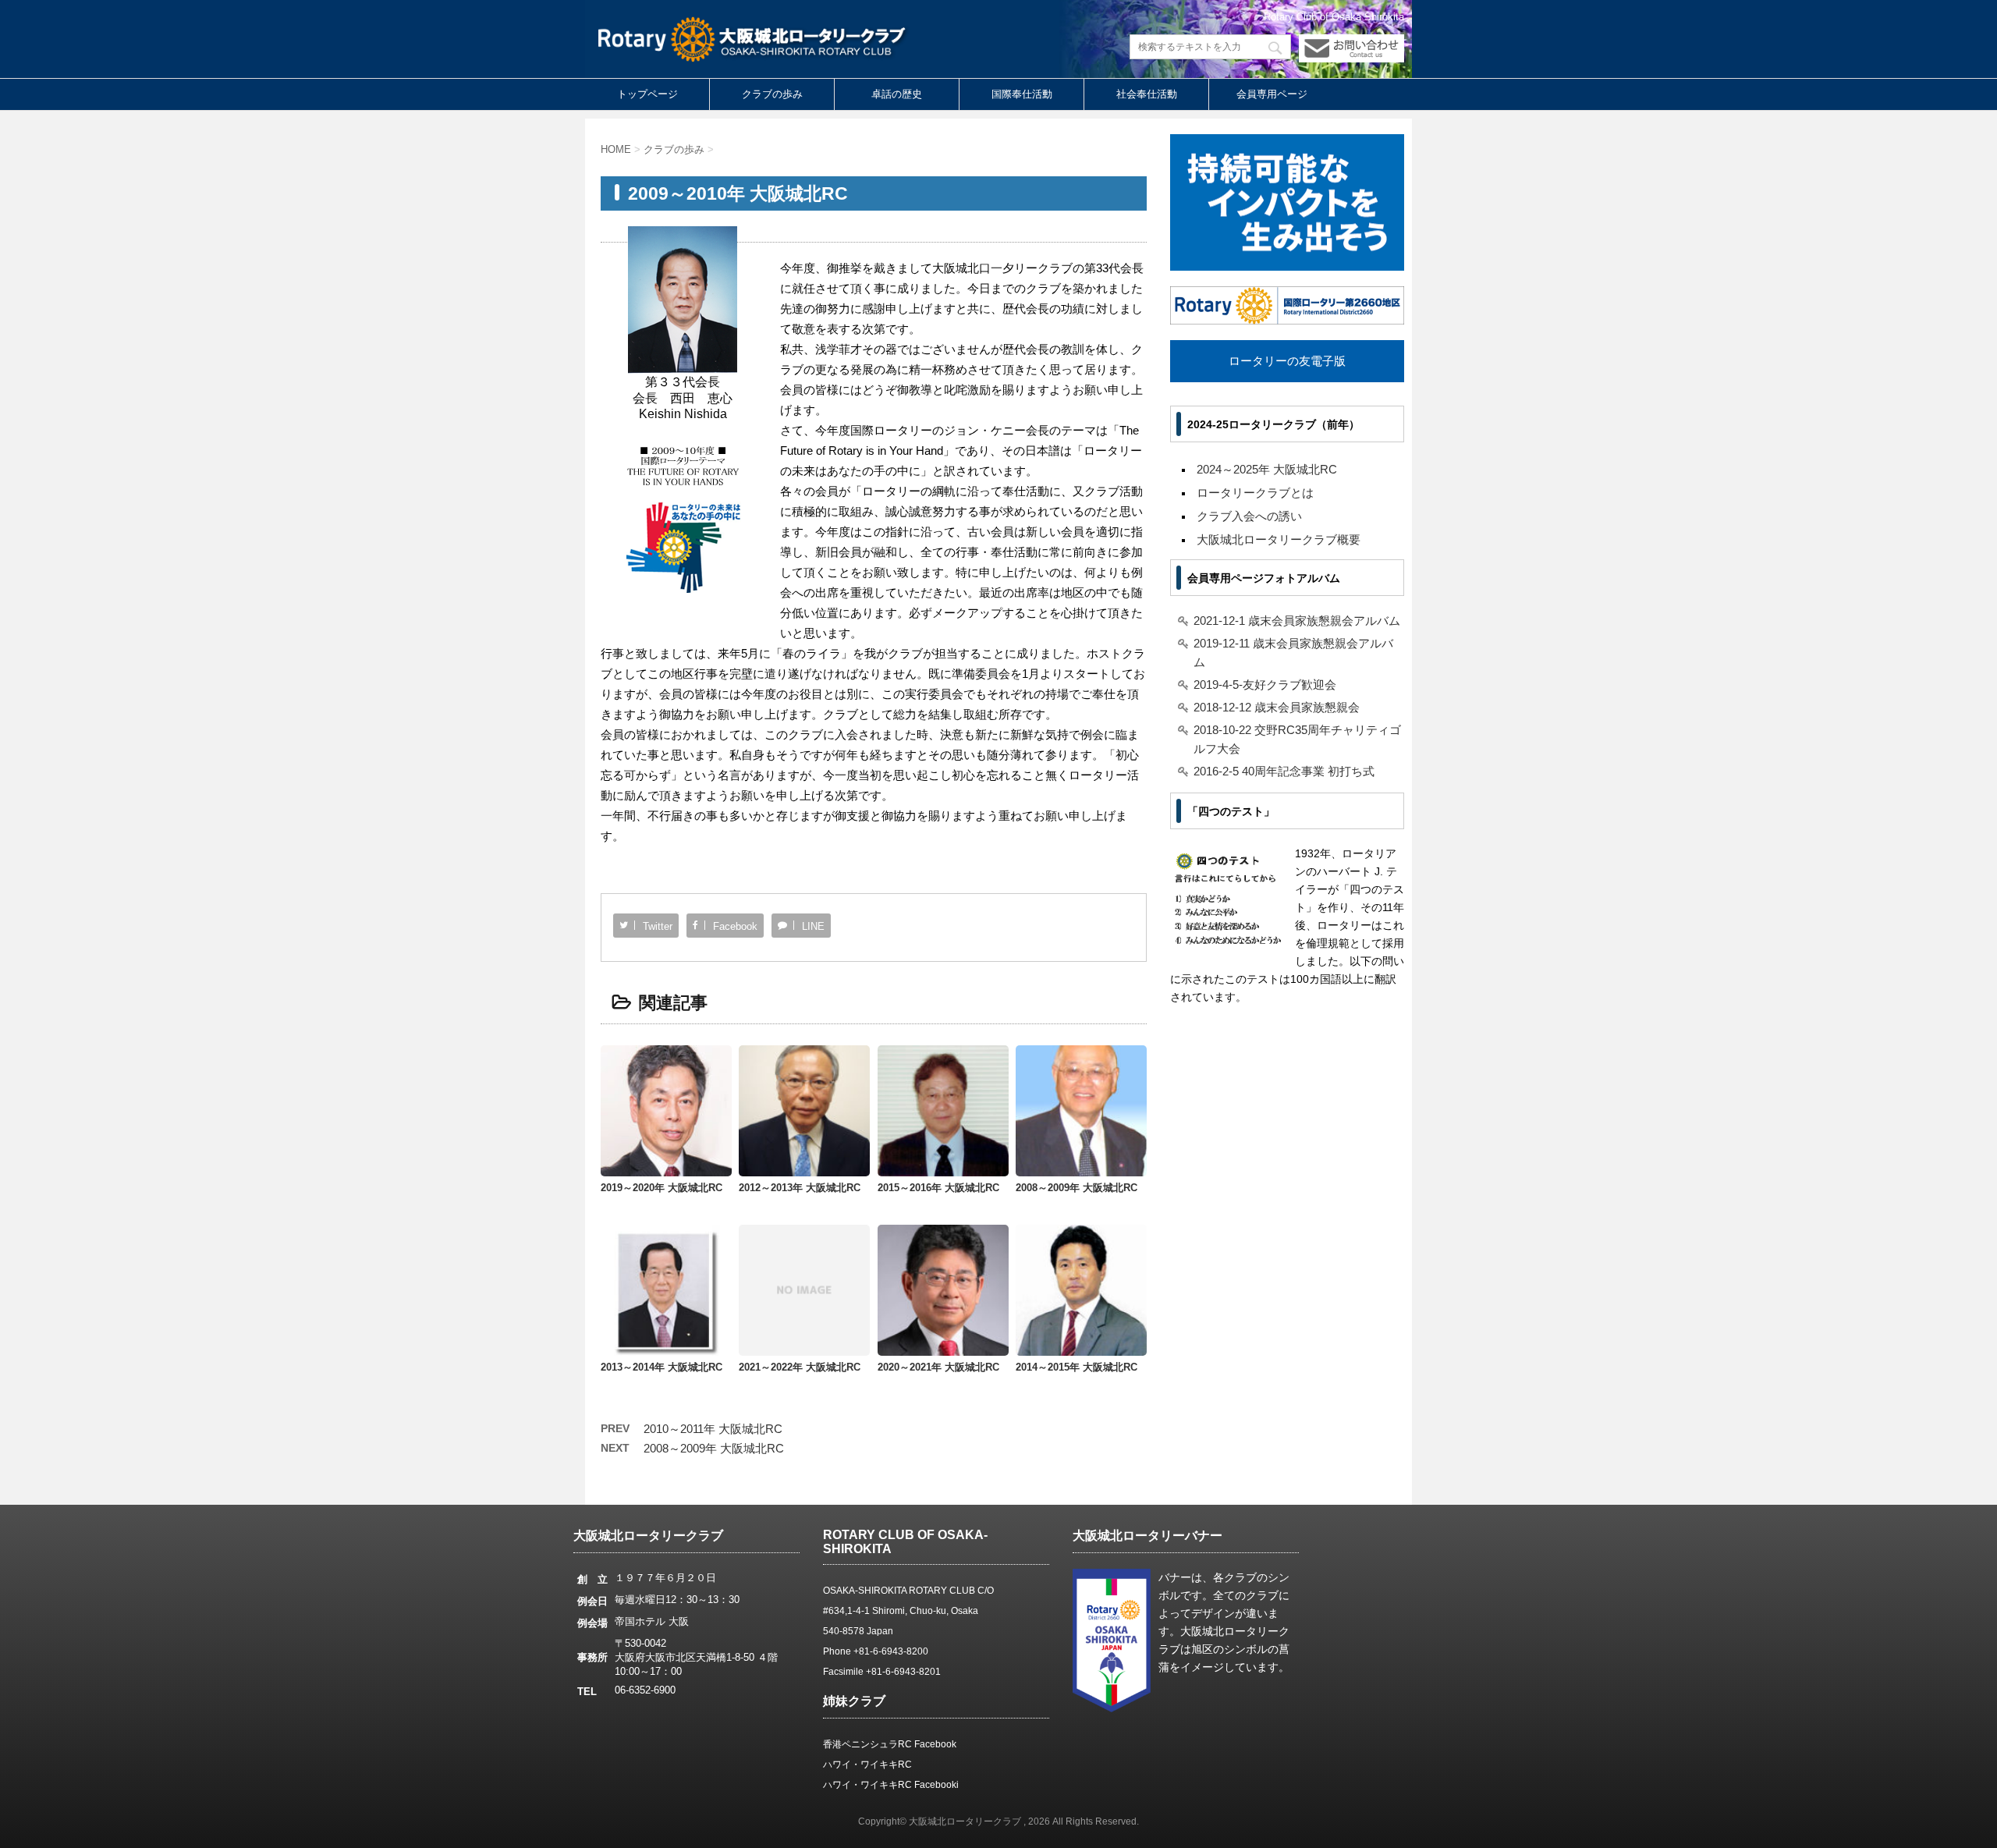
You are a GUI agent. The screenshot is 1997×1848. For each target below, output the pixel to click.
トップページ (647, 94)
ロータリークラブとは (1255, 493)
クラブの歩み (772, 94)
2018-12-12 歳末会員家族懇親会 (1277, 707)
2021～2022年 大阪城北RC (800, 1367)
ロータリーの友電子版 (1287, 361)
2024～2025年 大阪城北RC (1267, 469)
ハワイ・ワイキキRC (867, 1765)
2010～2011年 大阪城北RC (713, 1429)
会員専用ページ (1272, 94)
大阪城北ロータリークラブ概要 (1279, 539)
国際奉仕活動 (1022, 94)
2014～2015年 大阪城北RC (1077, 1367)
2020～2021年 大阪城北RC (938, 1367)
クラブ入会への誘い (1249, 516)
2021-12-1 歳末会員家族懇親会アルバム (1297, 621)
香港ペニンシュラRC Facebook (890, 1744)
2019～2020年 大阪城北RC (662, 1188)
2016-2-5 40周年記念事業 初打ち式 (1284, 771)
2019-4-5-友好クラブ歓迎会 (1265, 685)
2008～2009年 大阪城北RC (1077, 1188)
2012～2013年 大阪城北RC (800, 1188)
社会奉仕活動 (1147, 94)
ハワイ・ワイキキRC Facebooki (891, 1785)
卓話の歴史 (897, 94)
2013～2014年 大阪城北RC (662, 1367)
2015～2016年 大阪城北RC (938, 1188)
